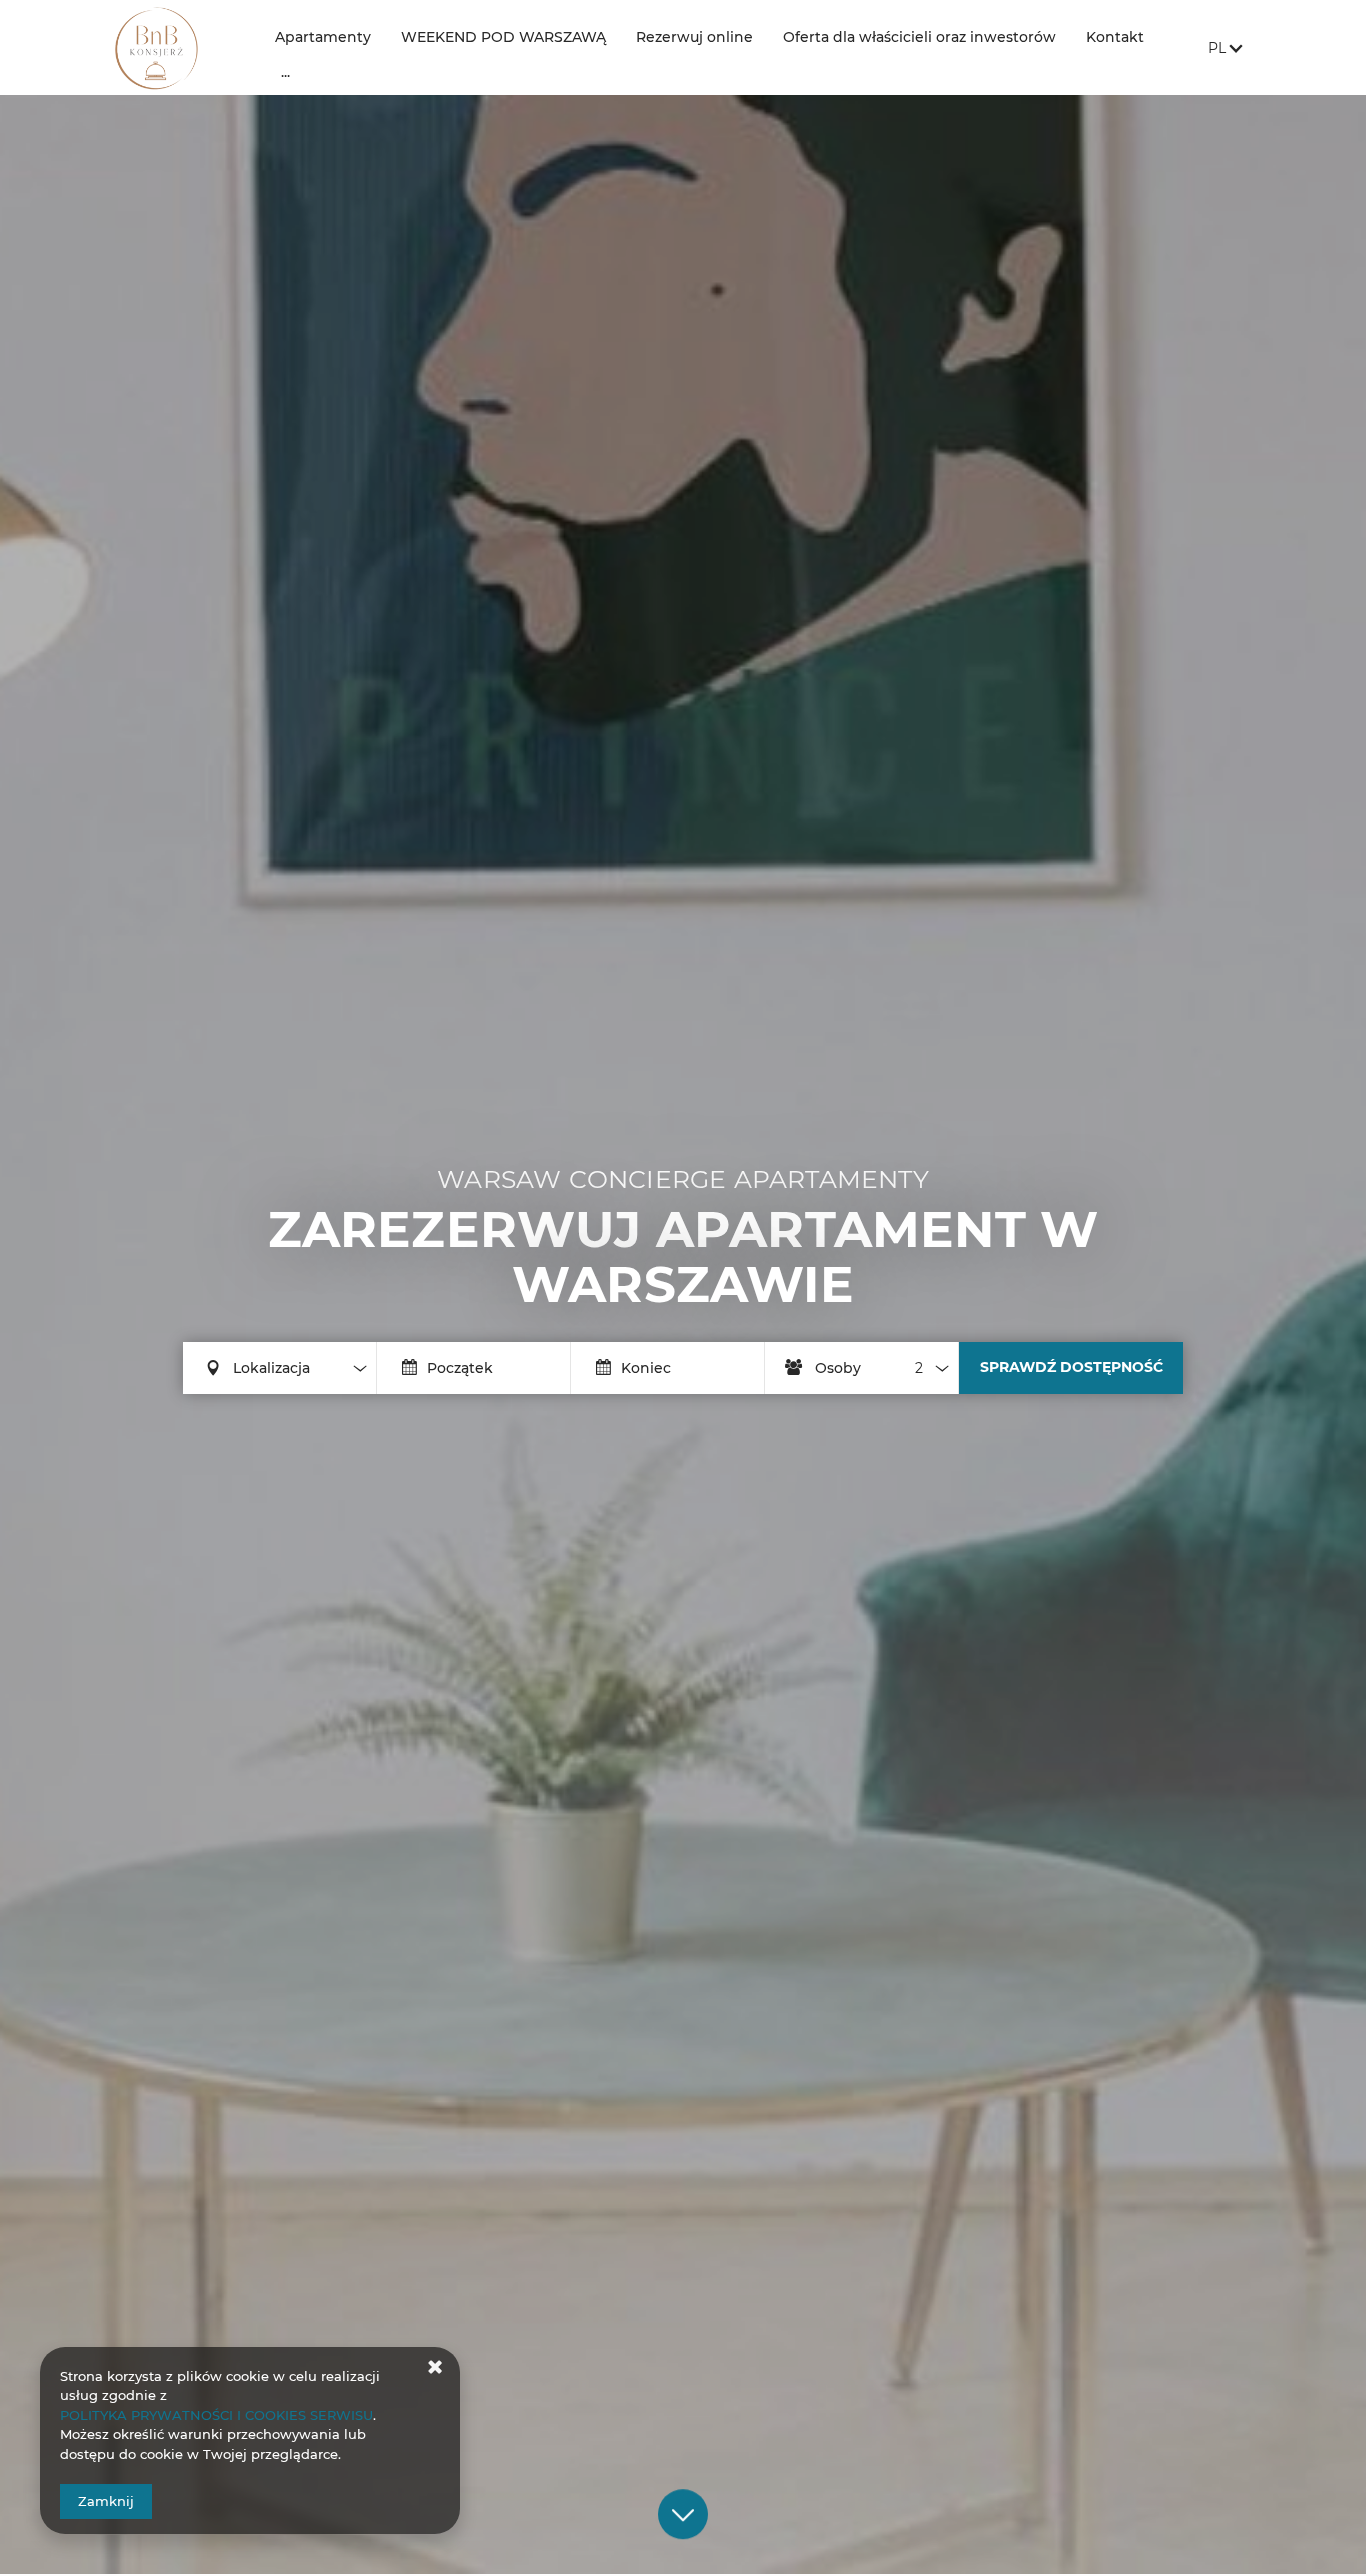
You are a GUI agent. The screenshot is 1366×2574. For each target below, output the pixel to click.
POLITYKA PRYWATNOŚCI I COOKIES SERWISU (216, 2415)
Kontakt (1115, 37)
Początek (460, 1368)
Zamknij (106, 2501)
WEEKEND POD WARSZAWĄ (503, 37)
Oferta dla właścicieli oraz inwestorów (919, 37)
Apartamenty (323, 37)
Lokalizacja (271, 1368)
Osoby (838, 1368)
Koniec (646, 1368)
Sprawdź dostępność (1071, 1367)
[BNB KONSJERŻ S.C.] (179, 47)
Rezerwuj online (694, 37)
